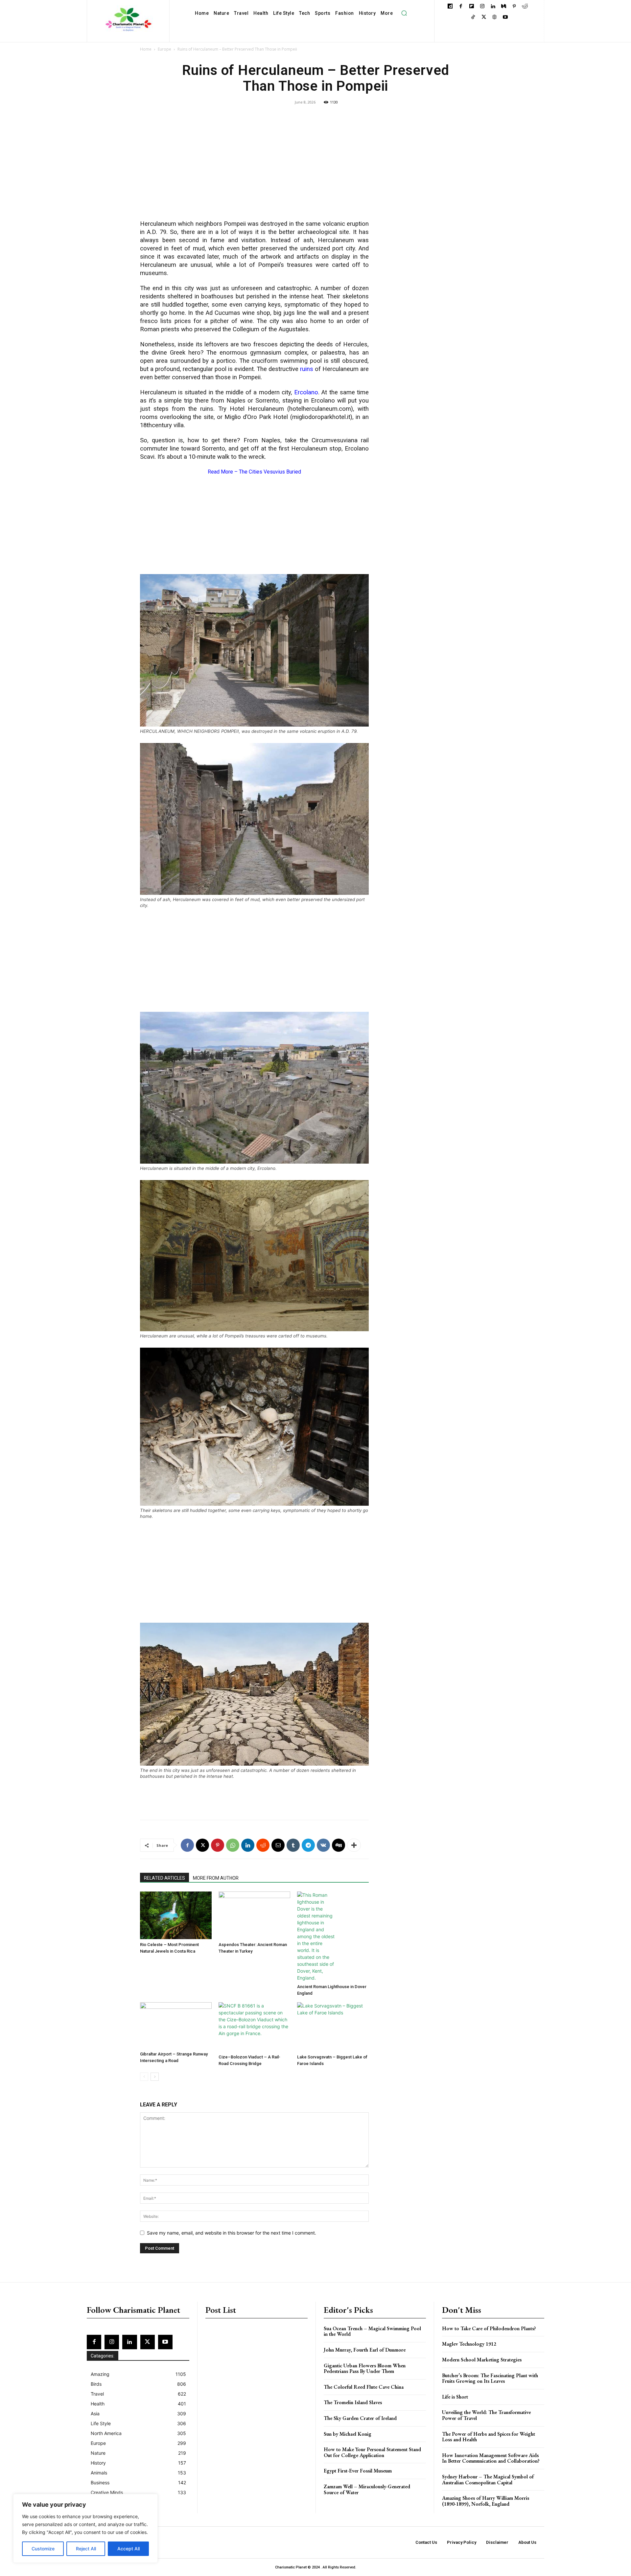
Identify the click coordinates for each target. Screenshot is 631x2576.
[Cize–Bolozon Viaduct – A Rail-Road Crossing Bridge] (254, 2027)
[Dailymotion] (450, 7)
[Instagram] (482, 7)
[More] (354, 1845)
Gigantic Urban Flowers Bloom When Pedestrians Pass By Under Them (365, 2368)
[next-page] (155, 2077)
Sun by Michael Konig (348, 2434)
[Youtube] (505, 18)
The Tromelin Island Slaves (353, 2402)
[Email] (278, 1845)
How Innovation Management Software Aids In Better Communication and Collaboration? (491, 2458)
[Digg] (339, 1845)
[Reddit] (525, 7)
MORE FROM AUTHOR (216, 1878)
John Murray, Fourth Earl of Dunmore (365, 2350)
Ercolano (306, 392)
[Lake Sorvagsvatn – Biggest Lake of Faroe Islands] (333, 2027)
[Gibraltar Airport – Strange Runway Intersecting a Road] (176, 2025)
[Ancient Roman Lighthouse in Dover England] (333, 1936)
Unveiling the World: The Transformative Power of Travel (486, 2415)
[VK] (323, 1845)
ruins (307, 369)
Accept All (129, 2549)
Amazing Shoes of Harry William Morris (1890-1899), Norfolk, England (486, 2501)
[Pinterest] (514, 7)
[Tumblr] (293, 1845)
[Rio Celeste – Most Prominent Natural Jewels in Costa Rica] (176, 1915)
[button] (404, 13)
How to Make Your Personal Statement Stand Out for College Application (372, 2452)
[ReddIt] (263, 1845)
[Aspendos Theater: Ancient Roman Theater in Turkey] (254, 1915)
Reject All (86, 2549)
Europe (164, 49)
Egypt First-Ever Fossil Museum (358, 2471)
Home (146, 49)
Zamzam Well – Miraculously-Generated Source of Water (367, 2489)
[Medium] (504, 7)
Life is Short (455, 2397)
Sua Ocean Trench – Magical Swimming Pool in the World (372, 2331)
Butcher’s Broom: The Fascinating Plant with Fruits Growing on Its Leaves (490, 2378)
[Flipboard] (471, 7)
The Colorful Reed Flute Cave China (364, 2387)
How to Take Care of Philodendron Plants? (489, 2328)
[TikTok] (473, 18)
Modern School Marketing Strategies (482, 2360)
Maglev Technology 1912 (469, 2344)
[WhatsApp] (233, 1845)
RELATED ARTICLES (164, 1878)
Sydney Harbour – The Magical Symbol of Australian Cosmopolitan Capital (488, 2480)
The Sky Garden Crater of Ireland (360, 2418)
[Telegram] (308, 1845)
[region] (85, 2528)
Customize (43, 2549)
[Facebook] (461, 7)
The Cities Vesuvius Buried (270, 472)
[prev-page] (144, 2077)
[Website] (494, 18)
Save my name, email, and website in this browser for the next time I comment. (232, 2233)
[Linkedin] (493, 7)
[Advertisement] (254, 167)
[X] (484, 18)
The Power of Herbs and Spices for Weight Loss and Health (489, 2437)
